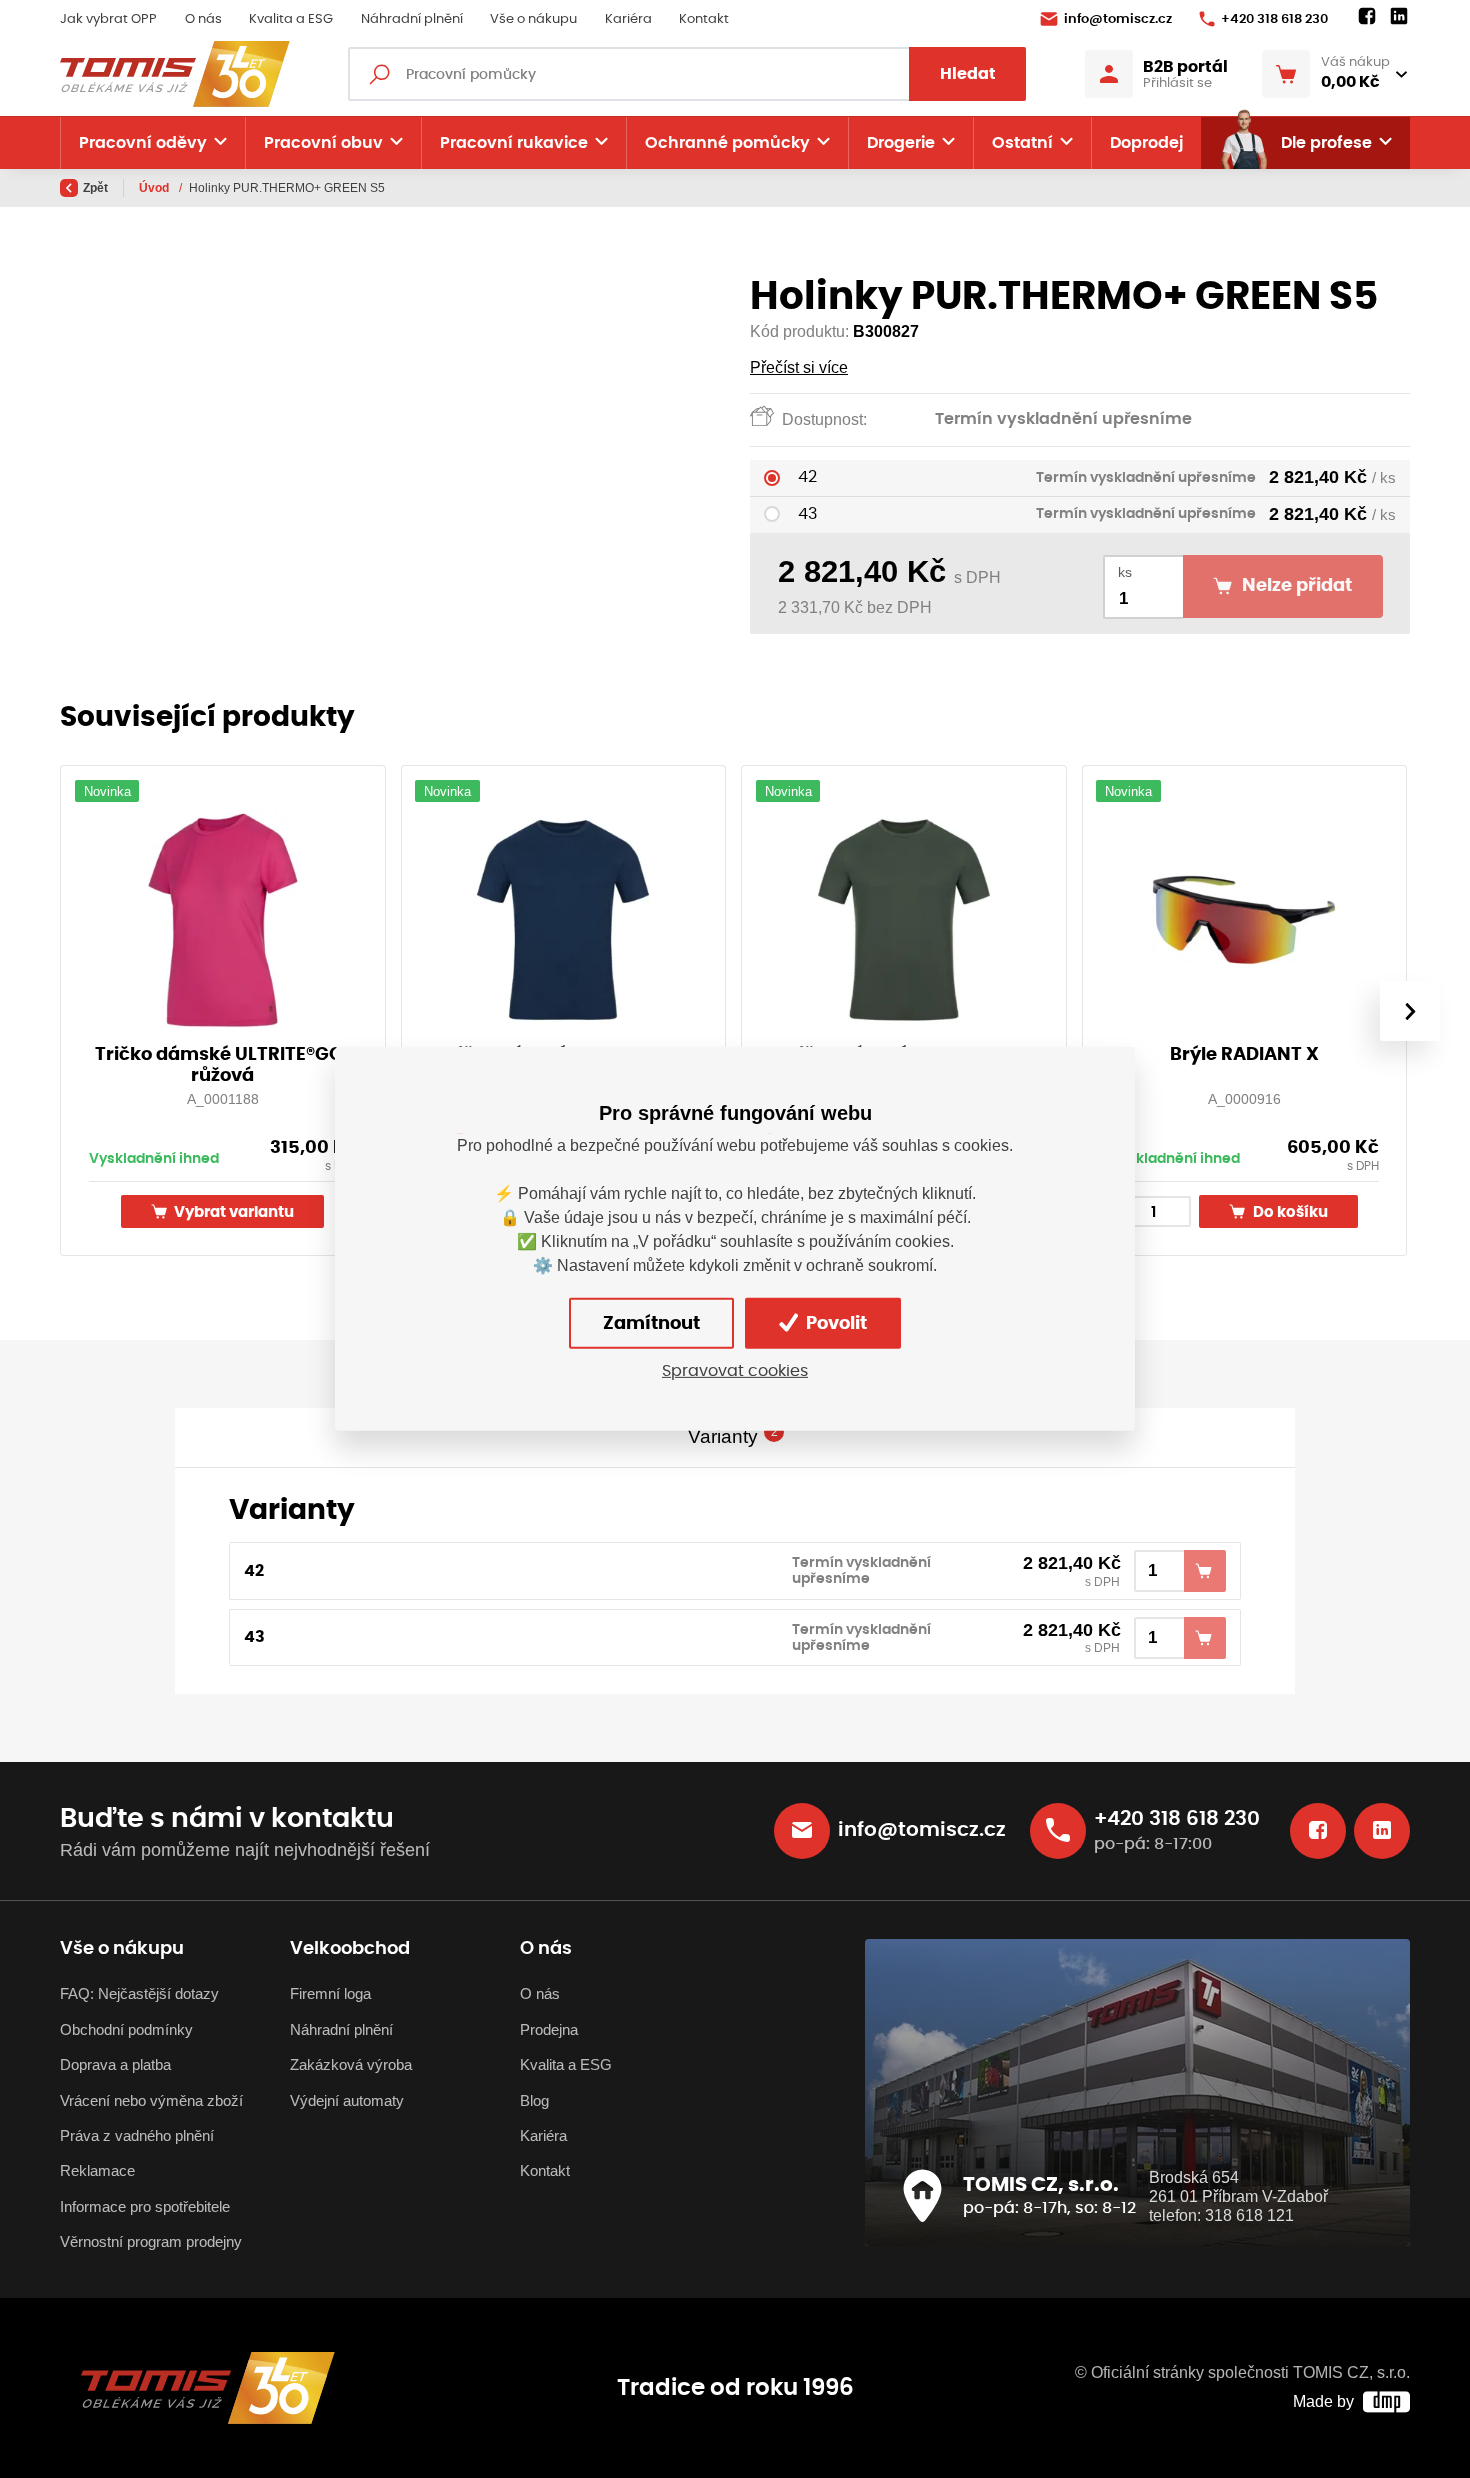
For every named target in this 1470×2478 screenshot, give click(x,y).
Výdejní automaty (347, 2100)
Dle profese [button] (1326, 143)
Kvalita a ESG (291, 19)
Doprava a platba (115, 2064)
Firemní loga (330, 1993)
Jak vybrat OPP (108, 19)
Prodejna (549, 2029)
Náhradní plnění (412, 19)
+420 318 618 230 (1274, 19)
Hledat (968, 74)
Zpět (95, 188)
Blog (534, 2100)
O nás (203, 19)
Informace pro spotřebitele (145, 2206)
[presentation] (1410, 1011)
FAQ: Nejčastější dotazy (139, 1993)
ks (1125, 572)
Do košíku (1289, 1212)
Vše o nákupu (533, 19)
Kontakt (704, 19)
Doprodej (1146, 143)
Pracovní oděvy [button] (143, 143)
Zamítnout (651, 1324)
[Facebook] (1367, 17)
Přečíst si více (799, 367)
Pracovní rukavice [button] (514, 143)
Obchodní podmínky (126, 2029)
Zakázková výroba (351, 2064)
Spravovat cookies (735, 1371)
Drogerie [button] (901, 143)
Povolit (834, 1324)
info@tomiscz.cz (1118, 19)
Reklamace (97, 2170)
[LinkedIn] (1399, 17)
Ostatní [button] (1022, 143)
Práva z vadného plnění (137, 2135)
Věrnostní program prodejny (151, 2241)
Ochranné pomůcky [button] (727, 143)
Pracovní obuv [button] (323, 143)
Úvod (155, 188)
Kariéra (628, 19)
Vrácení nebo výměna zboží (151, 2100)
